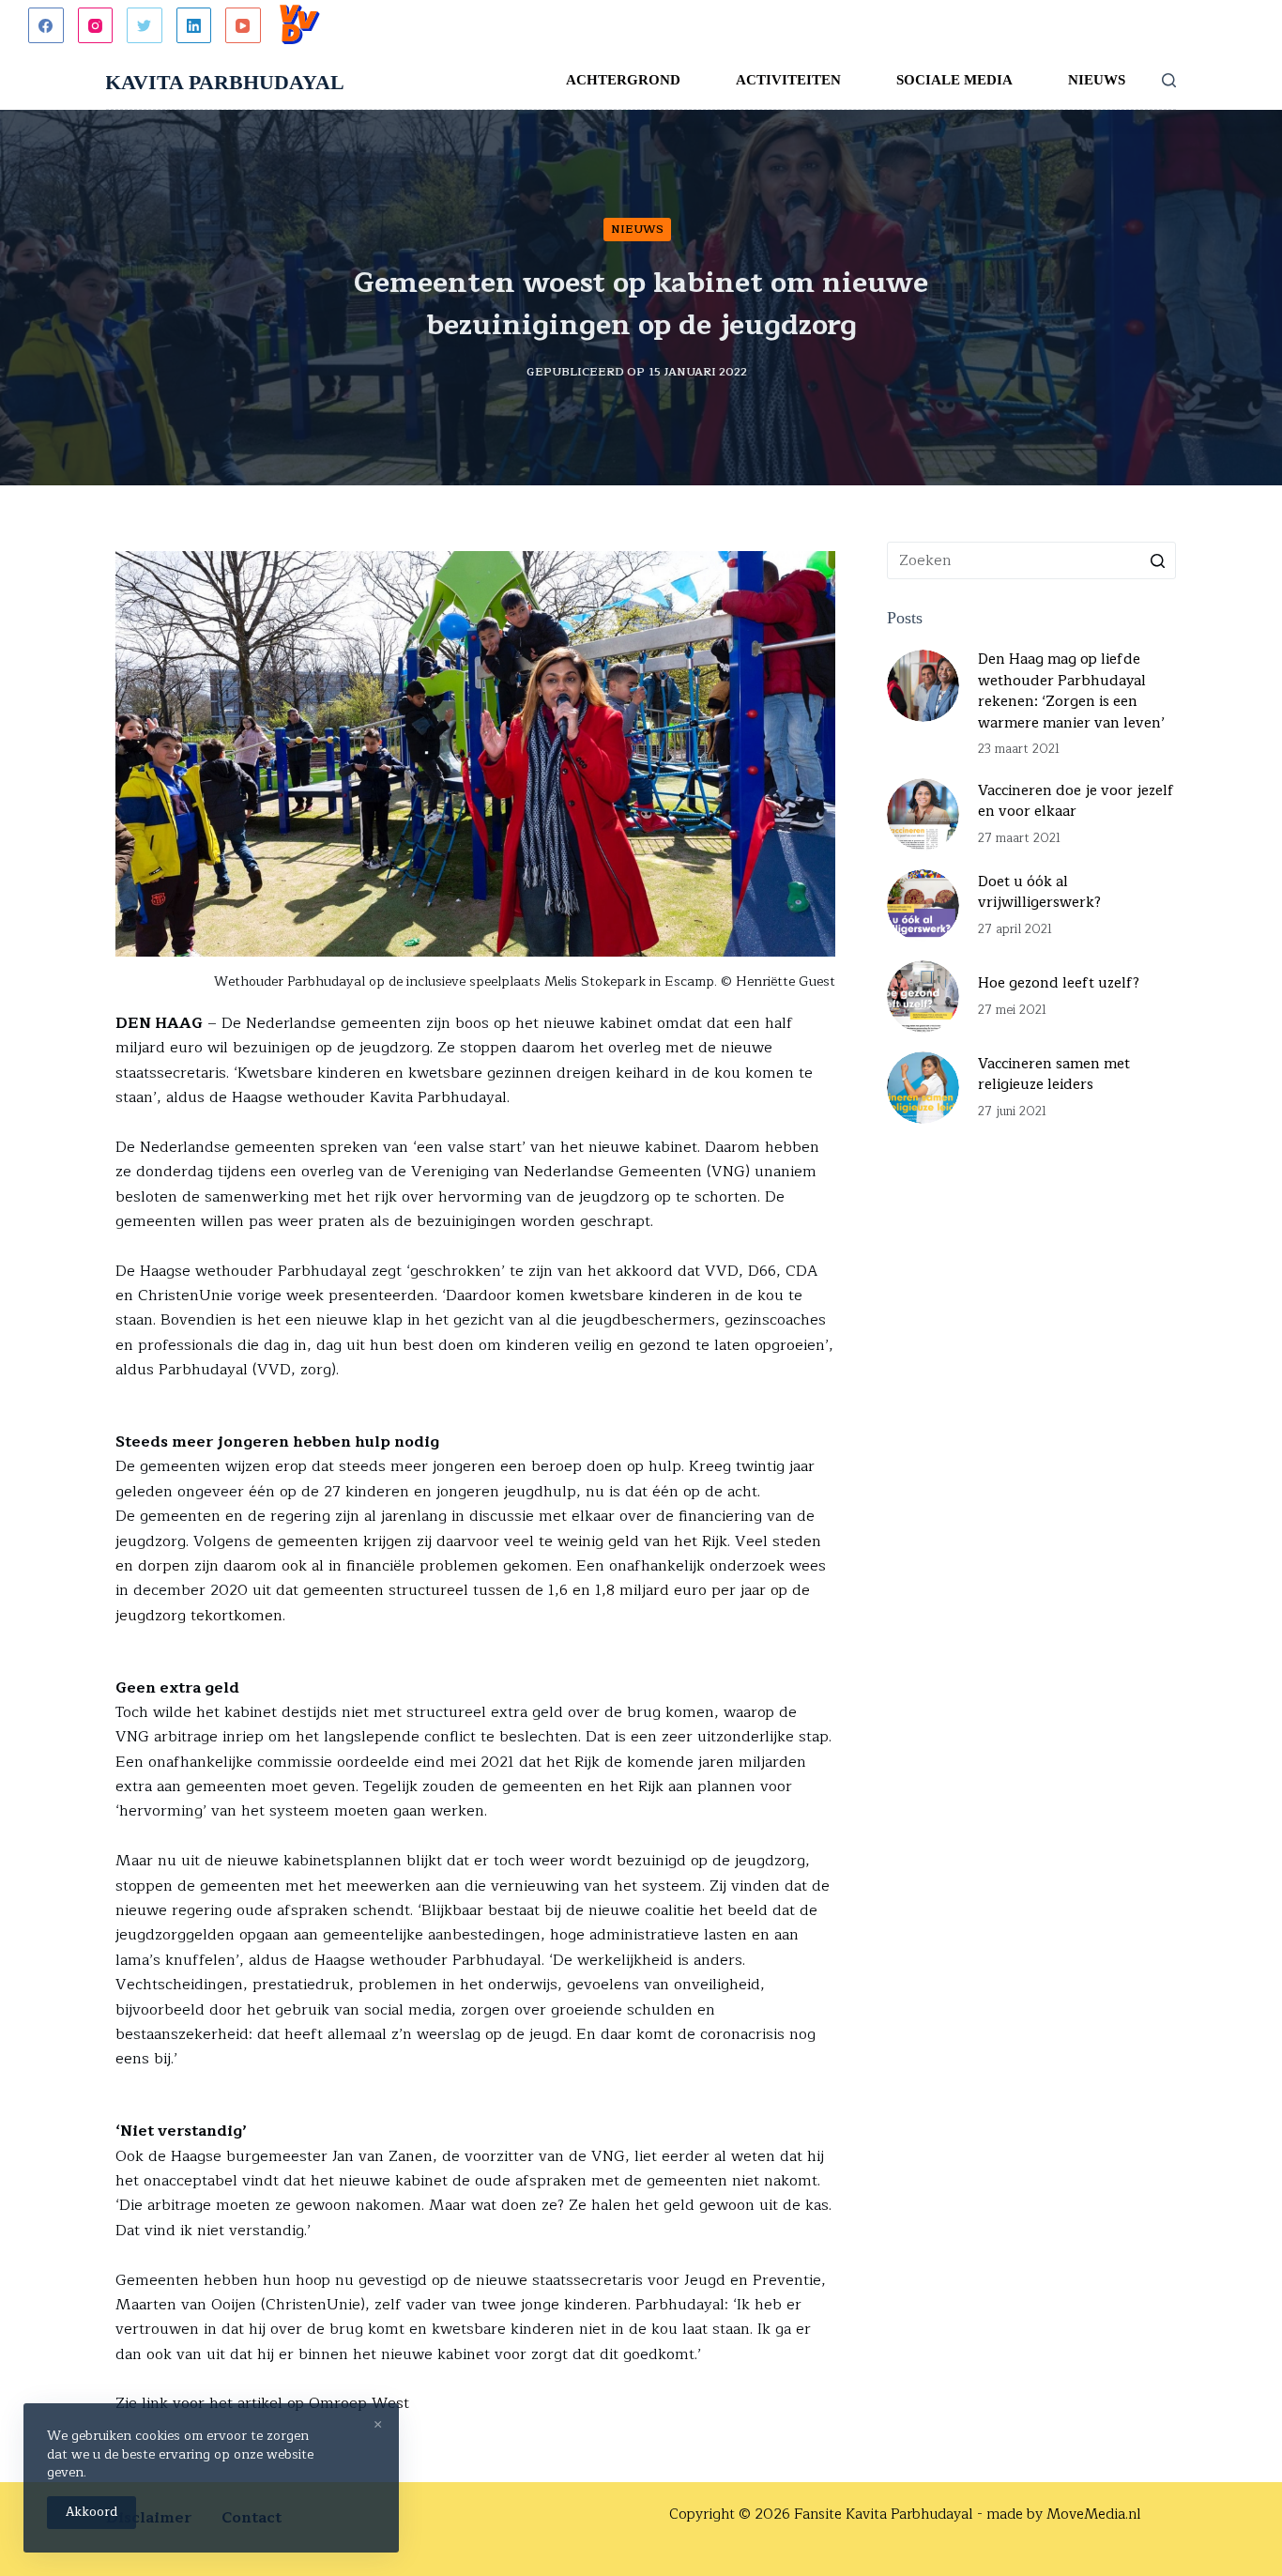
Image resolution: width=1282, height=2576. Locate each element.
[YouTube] (243, 25)
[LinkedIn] (194, 25)
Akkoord (92, 2512)
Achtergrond (623, 80)
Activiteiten (788, 80)
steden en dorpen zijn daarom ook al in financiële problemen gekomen (468, 1554)
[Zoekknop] (1157, 560)
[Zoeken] (1169, 80)
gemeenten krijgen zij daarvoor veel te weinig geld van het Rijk (503, 1541)
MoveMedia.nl (1094, 2515)
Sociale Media (954, 80)
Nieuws (1097, 80)
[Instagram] (96, 25)
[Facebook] (46, 25)
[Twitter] (145, 25)
